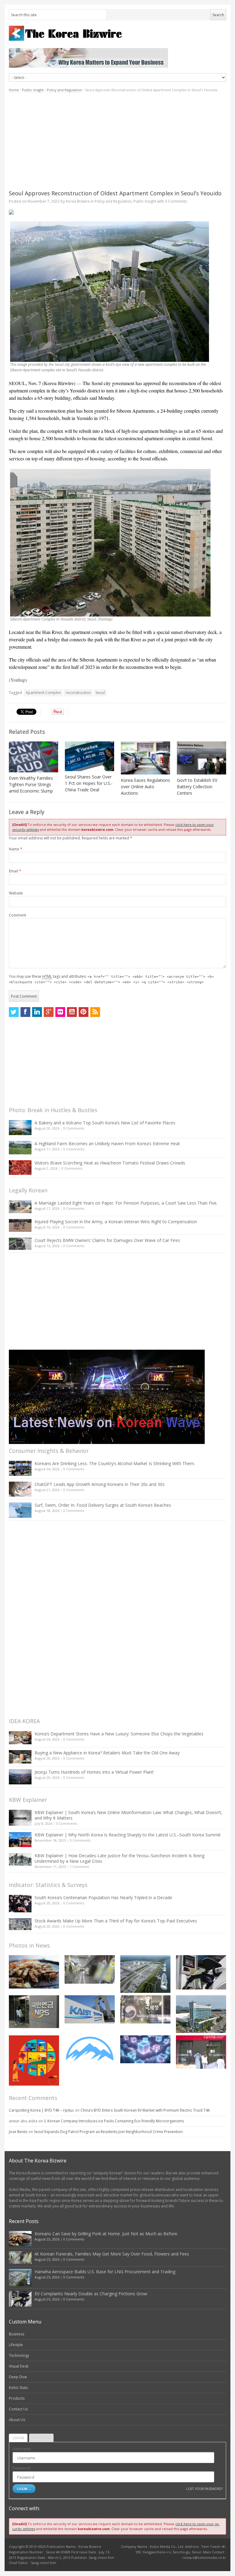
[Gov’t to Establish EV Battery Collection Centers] (201, 758)
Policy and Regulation (64, 90)
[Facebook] (25, 1012)
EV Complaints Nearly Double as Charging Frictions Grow (91, 2294)
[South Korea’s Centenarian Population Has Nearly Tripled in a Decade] (20, 1904)
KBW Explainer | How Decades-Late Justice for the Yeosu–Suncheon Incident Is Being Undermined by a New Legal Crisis (119, 1858)
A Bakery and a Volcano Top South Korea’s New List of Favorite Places (105, 1123)
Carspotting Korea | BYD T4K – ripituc (41, 2110)
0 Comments (74, 1128)
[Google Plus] (49, 1012)
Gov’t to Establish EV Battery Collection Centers (197, 787)
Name (16, 849)
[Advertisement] (117, 141)
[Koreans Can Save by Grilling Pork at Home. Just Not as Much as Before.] (34, 1972)
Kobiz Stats (18, 2388)
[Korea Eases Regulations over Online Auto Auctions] (145, 758)
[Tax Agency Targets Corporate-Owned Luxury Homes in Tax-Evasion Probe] (145, 2009)
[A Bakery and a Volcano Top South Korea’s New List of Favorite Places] (20, 1128)
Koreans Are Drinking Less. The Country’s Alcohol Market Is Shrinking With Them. (115, 1463)
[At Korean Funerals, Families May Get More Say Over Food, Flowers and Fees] (90, 1969)
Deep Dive (18, 2377)
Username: (22, 2449)
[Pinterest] (84, 1012)
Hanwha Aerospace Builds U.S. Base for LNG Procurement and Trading (105, 2272)
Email (15, 871)
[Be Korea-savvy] (117, 33)
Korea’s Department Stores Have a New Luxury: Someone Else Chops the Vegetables (119, 1734)
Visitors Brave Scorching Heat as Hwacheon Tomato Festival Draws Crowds (110, 1163)
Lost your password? (204, 2489)
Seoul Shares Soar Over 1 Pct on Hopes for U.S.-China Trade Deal (89, 783)
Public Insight (33, 90)
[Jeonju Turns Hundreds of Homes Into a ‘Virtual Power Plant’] (20, 1777)
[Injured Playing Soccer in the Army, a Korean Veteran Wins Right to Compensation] (20, 1225)
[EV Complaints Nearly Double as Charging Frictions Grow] (201, 1972)
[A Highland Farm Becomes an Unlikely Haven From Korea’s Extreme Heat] (20, 1148)
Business (17, 2334)
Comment (17, 915)
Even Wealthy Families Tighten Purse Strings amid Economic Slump (31, 784)
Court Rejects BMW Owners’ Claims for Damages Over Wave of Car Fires (107, 1240)
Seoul (100, 693)
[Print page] (117, 212)
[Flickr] (60, 1012)
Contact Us (18, 2409)
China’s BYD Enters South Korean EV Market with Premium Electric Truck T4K (145, 2110)
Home (14, 90)
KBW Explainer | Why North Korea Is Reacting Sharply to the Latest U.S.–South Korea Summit (128, 1835)
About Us (17, 2420)
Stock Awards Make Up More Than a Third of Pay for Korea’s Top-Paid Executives (116, 1921)
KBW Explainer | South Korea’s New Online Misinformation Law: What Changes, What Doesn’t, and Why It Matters (129, 1815)
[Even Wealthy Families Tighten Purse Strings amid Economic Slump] (34, 757)
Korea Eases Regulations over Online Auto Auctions (145, 787)
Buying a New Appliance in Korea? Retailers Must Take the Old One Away (107, 1753)
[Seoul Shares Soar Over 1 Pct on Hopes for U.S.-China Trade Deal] (90, 756)
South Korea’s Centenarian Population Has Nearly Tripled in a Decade (103, 1897)
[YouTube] (72, 1012)
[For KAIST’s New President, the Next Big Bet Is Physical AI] (90, 2009)
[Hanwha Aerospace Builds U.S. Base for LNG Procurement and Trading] (145, 1974)
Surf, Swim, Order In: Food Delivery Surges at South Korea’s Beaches (103, 1505)
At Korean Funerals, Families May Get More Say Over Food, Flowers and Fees (112, 2254)
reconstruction (78, 693)
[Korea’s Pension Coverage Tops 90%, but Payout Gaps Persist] (34, 2012)
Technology (19, 2355)
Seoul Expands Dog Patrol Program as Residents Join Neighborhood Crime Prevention (108, 2132)
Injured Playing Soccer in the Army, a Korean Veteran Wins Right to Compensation (116, 1222)
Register (41, 2438)
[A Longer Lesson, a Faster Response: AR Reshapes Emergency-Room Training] (201, 2052)
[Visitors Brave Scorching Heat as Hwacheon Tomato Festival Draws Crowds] (20, 1168)
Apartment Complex (43, 693)
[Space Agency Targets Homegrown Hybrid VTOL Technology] (201, 2014)
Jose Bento (18, 2132)
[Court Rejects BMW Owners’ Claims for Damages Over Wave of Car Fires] (20, 1244)
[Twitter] (14, 1012)
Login (18, 2438)
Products (17, 2398)
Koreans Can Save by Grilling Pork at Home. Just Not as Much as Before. (106, 2234)
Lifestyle (16, 2345)
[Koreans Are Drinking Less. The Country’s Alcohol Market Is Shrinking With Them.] (20, 1468)
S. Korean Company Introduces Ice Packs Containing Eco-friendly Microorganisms (114, 2121)
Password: (22, 2468)
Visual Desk (19, 2366)
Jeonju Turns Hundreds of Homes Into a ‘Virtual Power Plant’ (94, 1772)
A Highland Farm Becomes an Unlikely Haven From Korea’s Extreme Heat (107, 1144)
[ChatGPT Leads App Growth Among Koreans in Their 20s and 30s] (20, 1489)
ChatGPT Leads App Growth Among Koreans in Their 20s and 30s (100, 1484)
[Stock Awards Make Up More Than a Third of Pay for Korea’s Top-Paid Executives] (20, 1924)
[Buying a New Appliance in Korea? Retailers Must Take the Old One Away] (20, 1757)
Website (16, 893)
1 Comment (79, 1867)
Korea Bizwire (78, 201)
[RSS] (95, 1012)
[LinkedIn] (37, 1012)
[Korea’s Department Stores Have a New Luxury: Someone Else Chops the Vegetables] (20, 1738)
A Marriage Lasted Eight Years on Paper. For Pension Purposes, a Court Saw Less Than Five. (126, 1203)
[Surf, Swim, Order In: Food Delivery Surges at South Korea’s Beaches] (20, 1510)
